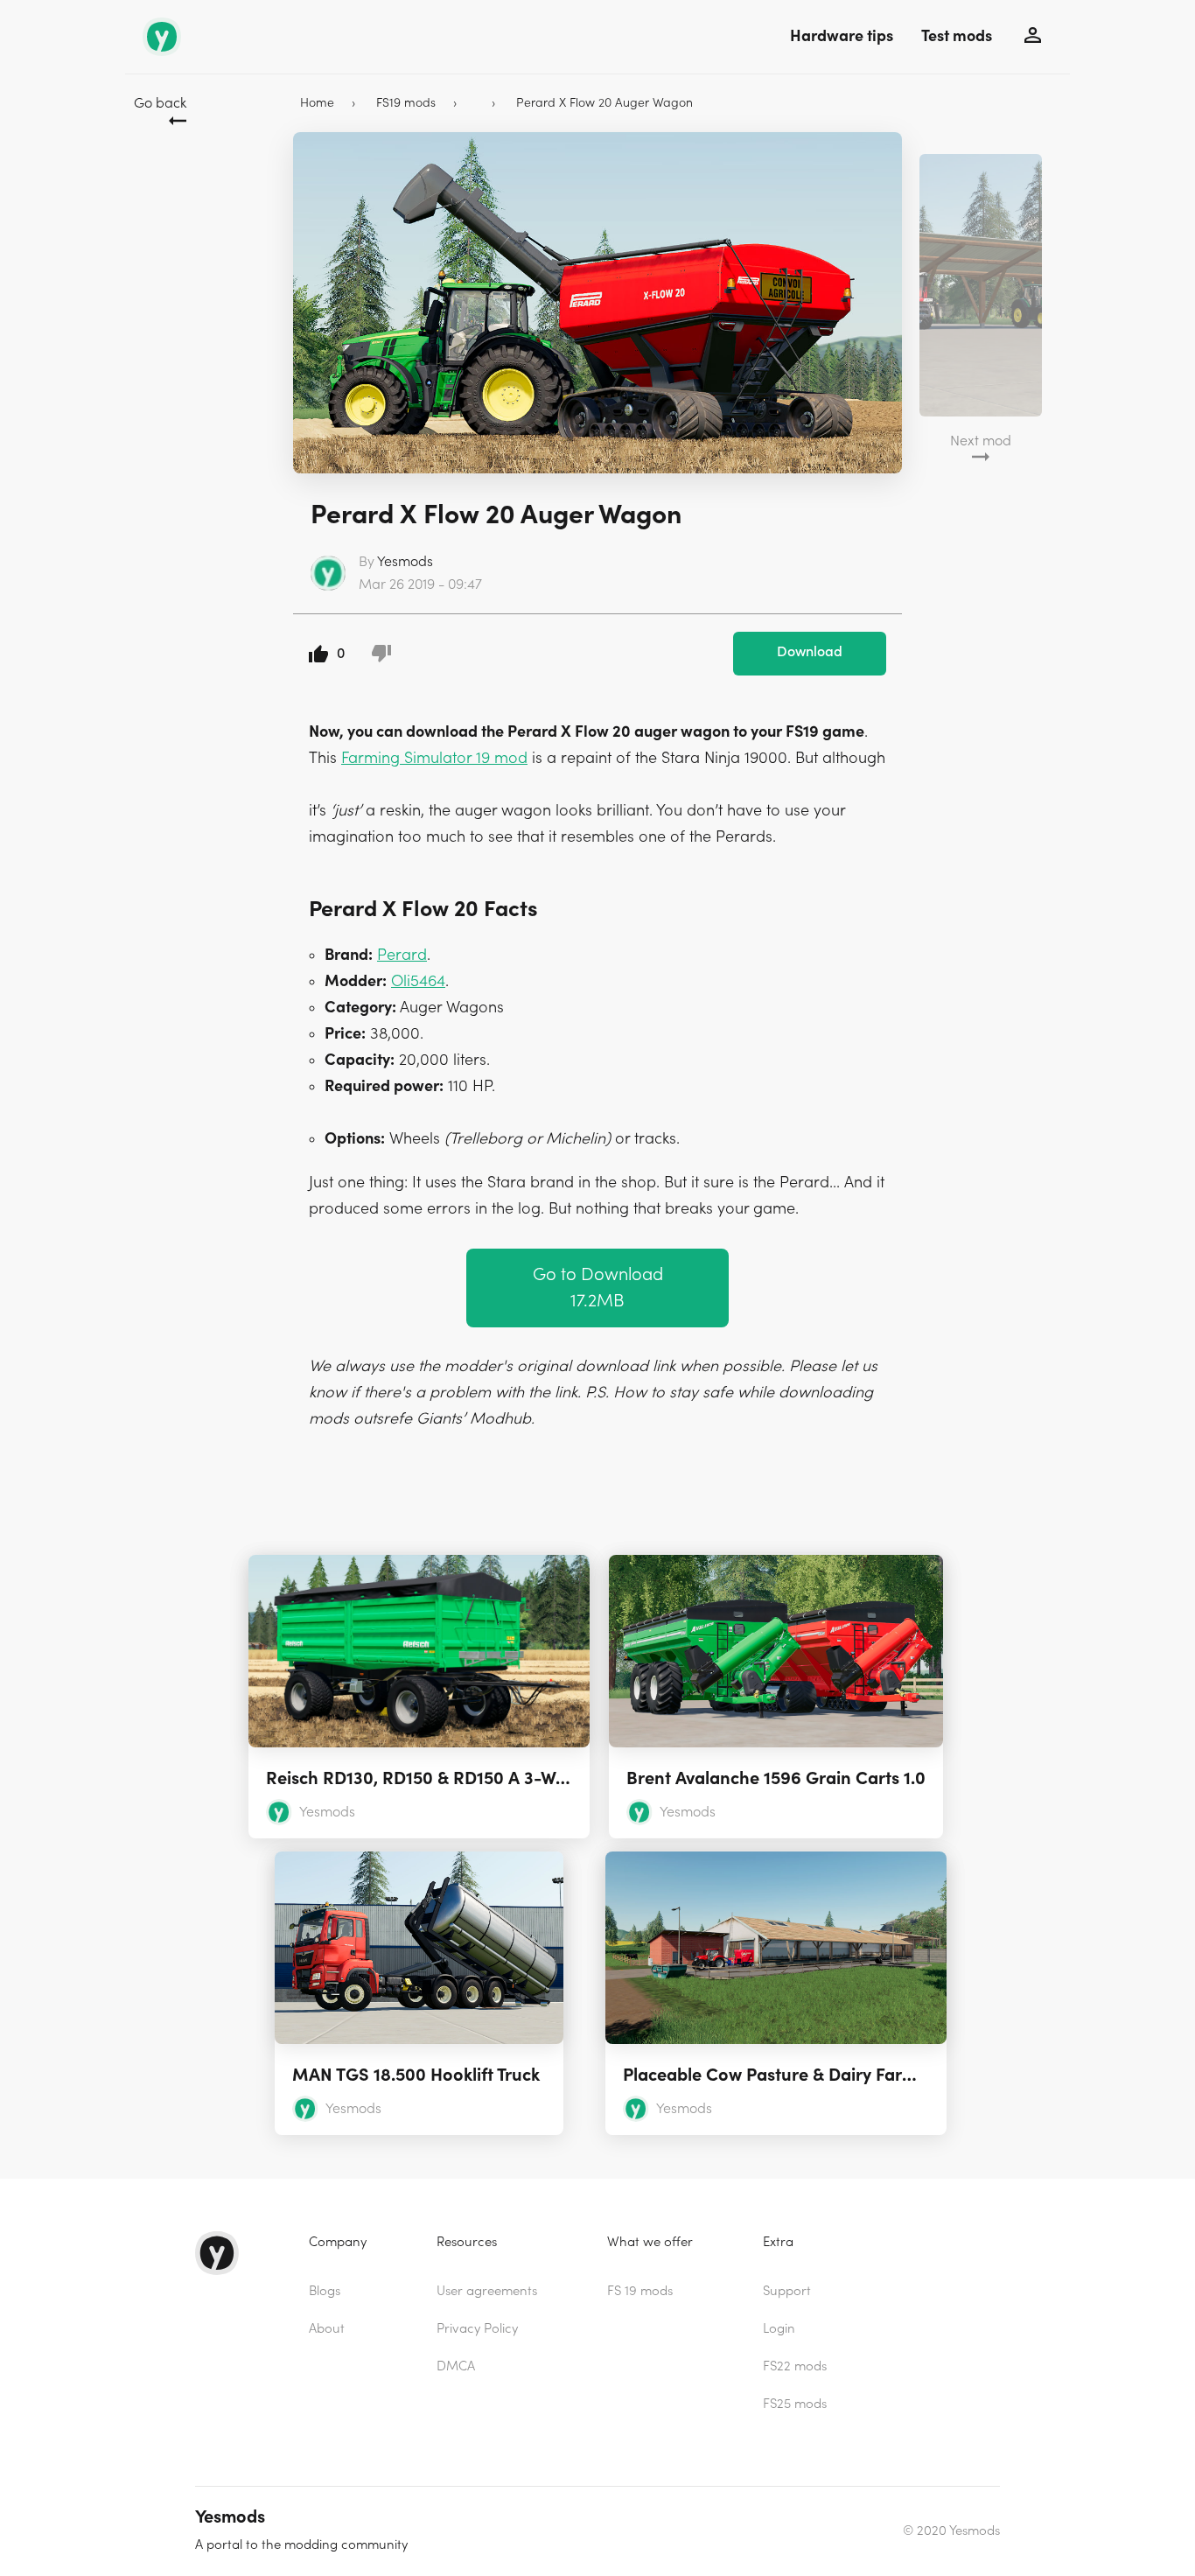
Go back (160, 103)
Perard (402, 955)
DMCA (456, 2366)
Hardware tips (842, 36)
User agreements (487, 2291)
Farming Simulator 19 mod (434, 758)
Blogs (325, 2291)
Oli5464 (418, 981)
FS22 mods (795, 2366)
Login (779, 2329)
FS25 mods (795, 2404)
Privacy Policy (477, 2329)
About (327, 2329)
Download (810, 652)
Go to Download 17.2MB (598, 1288)
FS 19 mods (640, 2291)
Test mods (957, 36)
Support (787, 2291)
